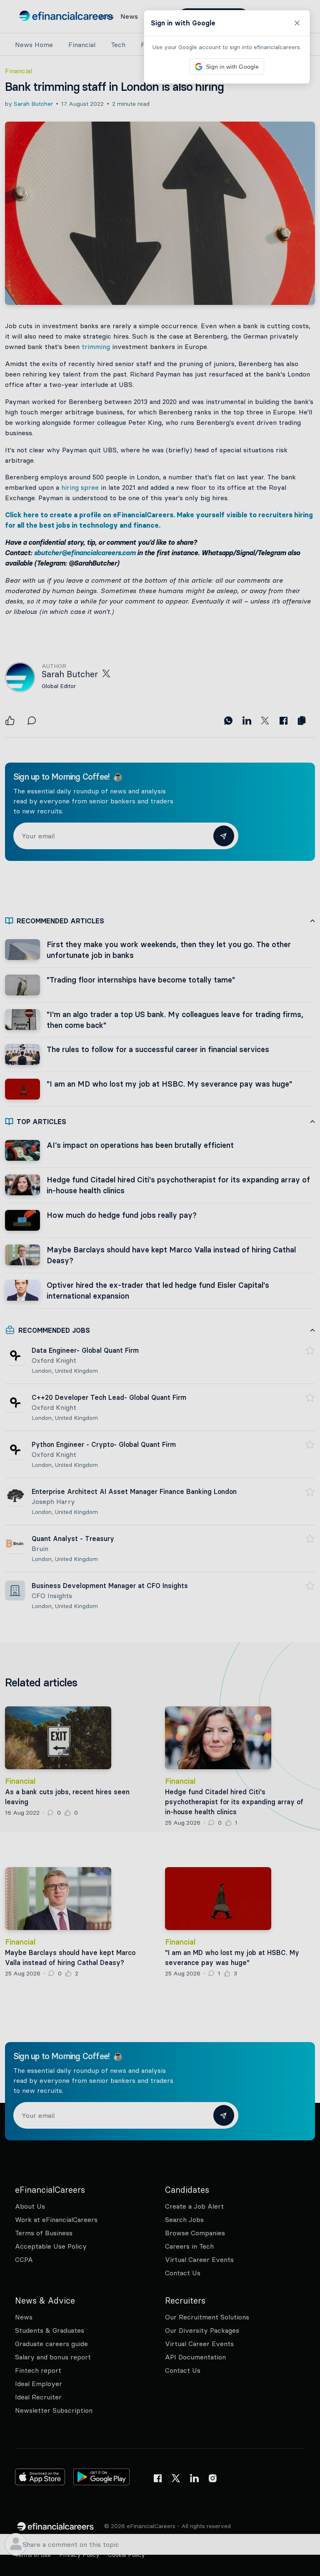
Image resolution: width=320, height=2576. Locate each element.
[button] (160, 1288)
